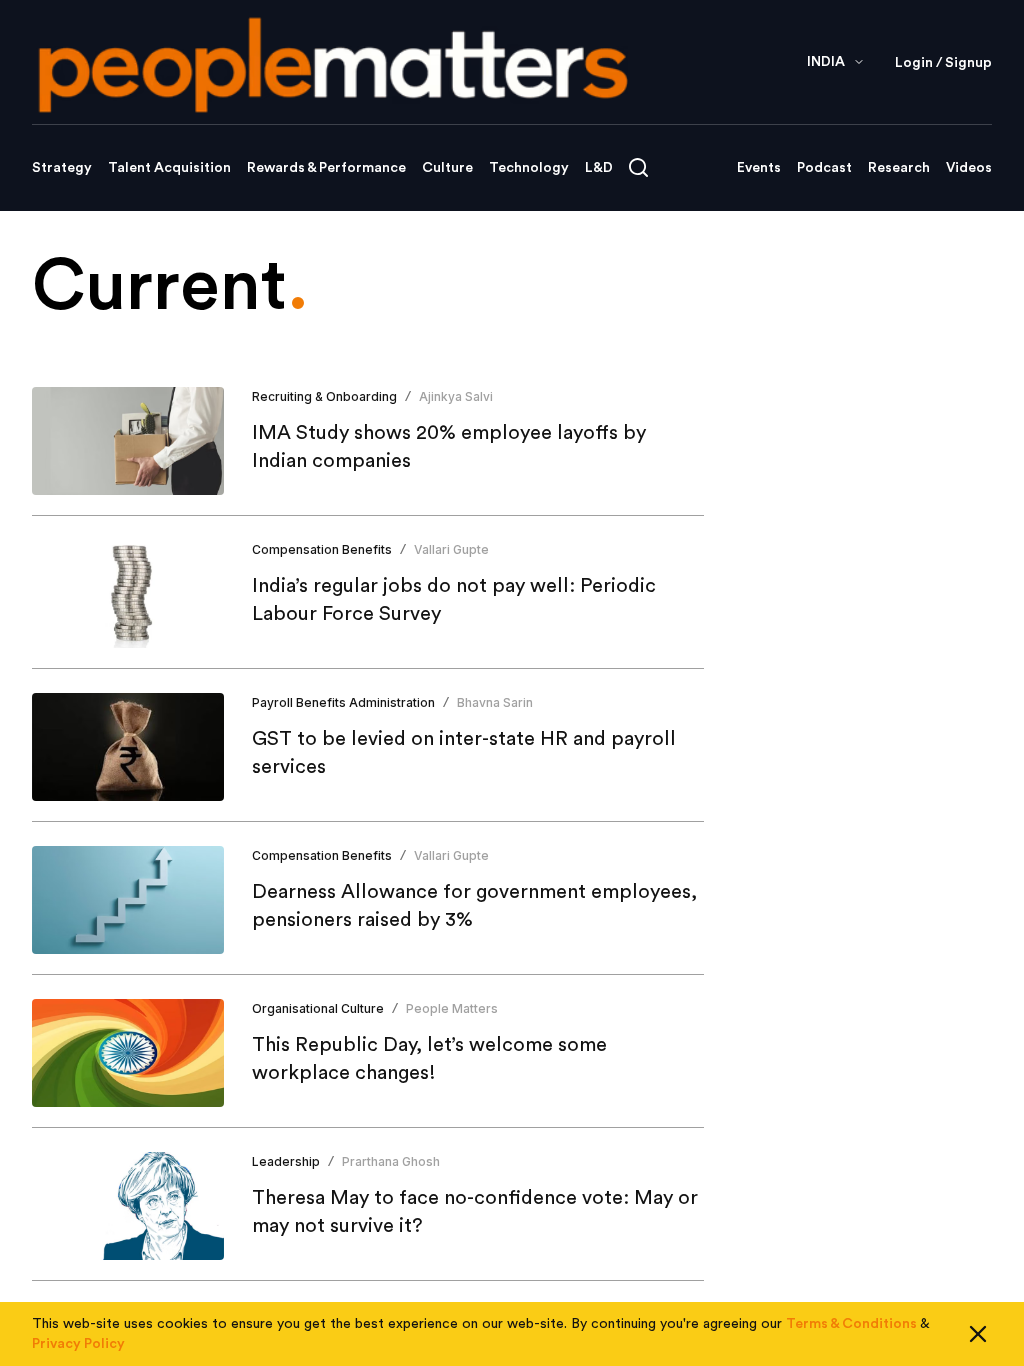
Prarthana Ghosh (391, 1161)
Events (759, 168)
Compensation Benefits (322, 549)
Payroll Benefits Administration (343, 702)
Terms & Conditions (851, 1324)
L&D (599, 168)
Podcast (824, 168)
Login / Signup (943, 63)
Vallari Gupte (451, 549)
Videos (969, 168)
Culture (447, 168)
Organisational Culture (318, 1008)
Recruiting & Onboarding (324, 396)
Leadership (286, 1161)
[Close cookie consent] (978, 1334)
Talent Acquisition (169, 168)
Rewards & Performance (326, 168)
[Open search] (638, 167)
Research (899, 168)
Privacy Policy (78, 1344)
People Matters (452, 1008)
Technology (529, 168)
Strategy (62, 168)
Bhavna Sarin (495, 702)
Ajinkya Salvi (456, 396)
